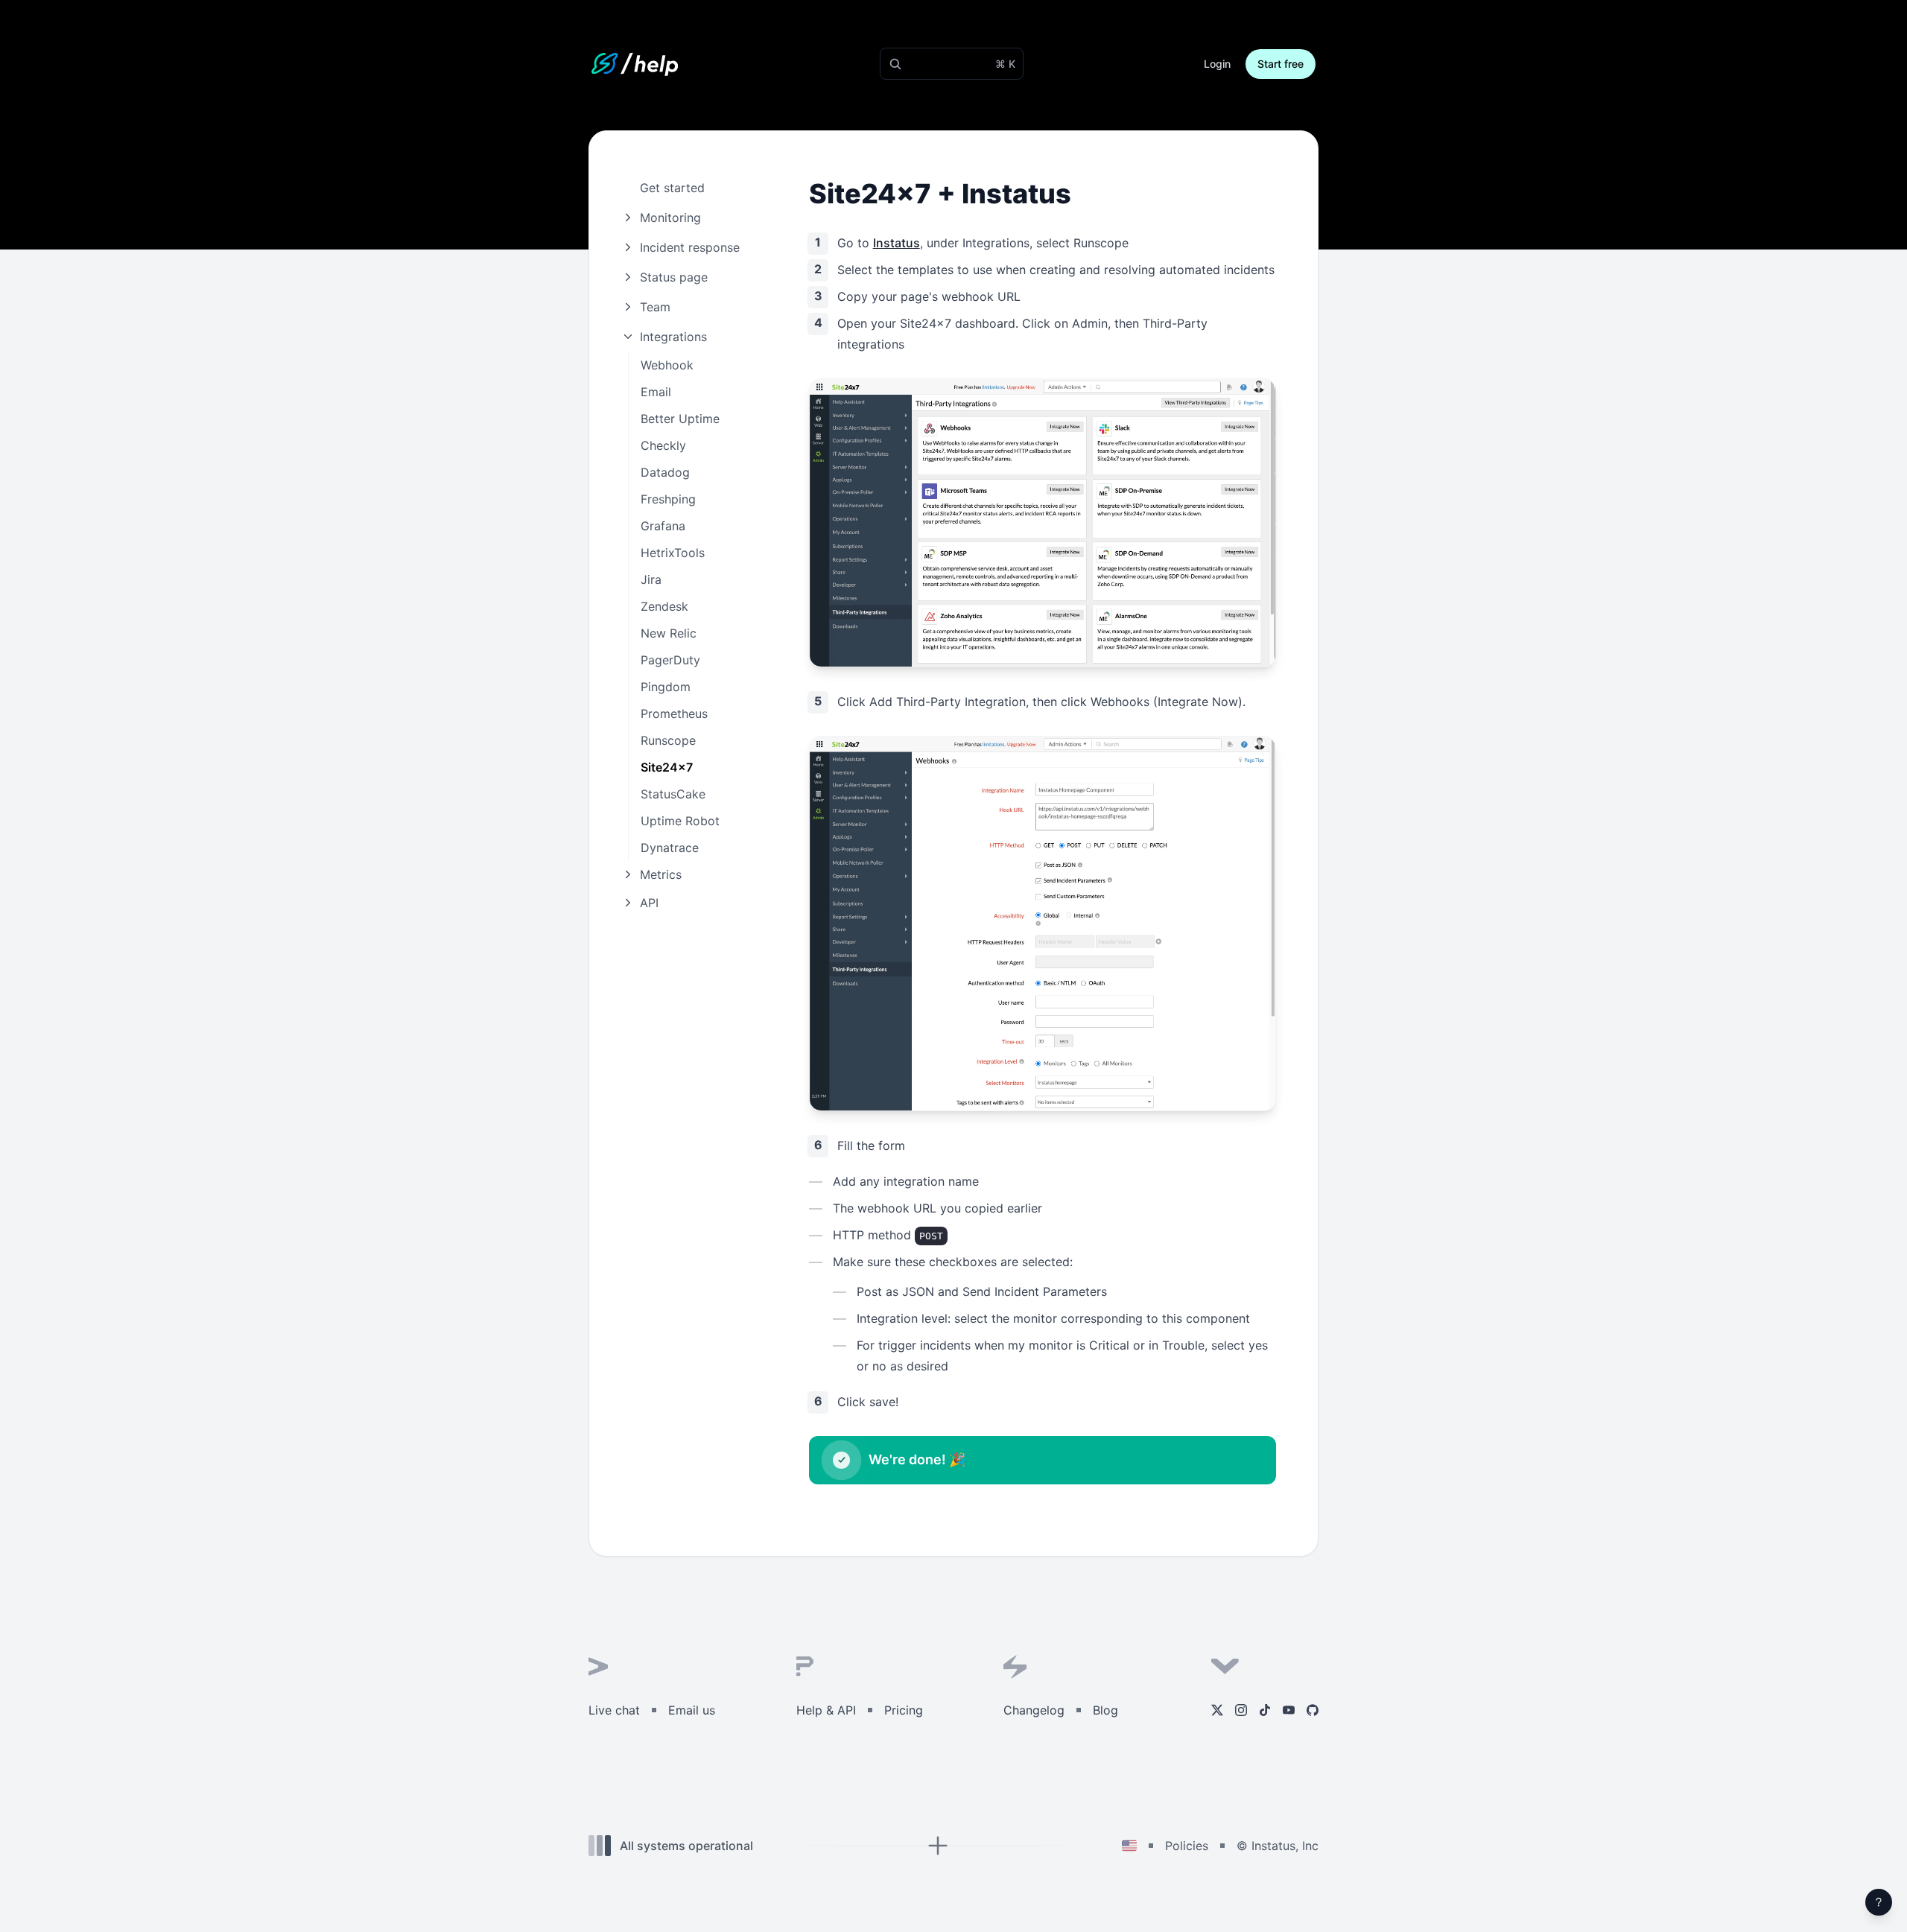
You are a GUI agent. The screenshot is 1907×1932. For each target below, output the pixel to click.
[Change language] (1129, 1846)
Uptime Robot (680, 821)
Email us (692, 1710)
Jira (651, 579)
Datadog (665, 472)
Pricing (904, 1710)
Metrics (661, 874)
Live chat (614, 1710)
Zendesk (664, 606)
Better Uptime (680, 419)
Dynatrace (670, 848)
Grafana (663, 526)
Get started (672, 188)
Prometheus (674, 714)
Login (1217, 64)
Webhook (667, 365)
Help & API (826, 1710)
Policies (1187, 1846)
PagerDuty (670, 660)
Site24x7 (667, 767)
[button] (952, 64)
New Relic (669, 633)
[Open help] (1879, 1902)
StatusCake (673, 794)
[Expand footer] (937, 1846)
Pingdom (666, 687)
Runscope (668, 740)
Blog (1105, 1710)
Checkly (663, 445)
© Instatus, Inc (1278, 1846)
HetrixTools (673, 553)
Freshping (668, 499)
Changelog (1034, 1710)
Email (656, 392)
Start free (1281, 64)
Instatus (897, 243)
